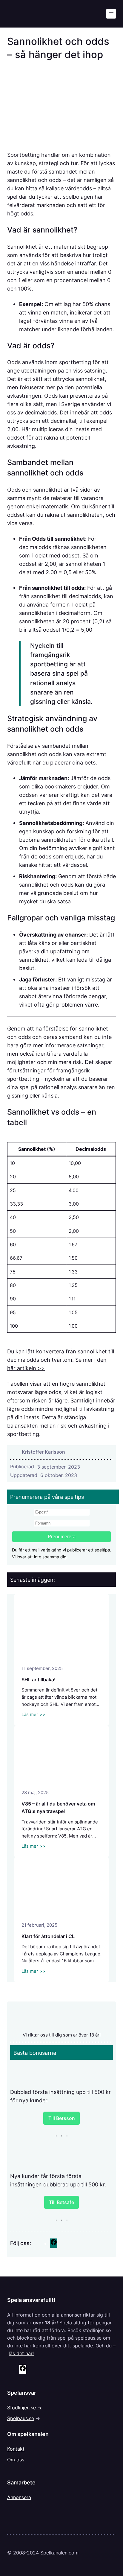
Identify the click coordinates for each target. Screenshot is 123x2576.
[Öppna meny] (111, 14)
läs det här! (21, 2353)
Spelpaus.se (21, 2418)
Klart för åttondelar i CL (48, 1936)
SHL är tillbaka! (39, 1680)
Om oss (16, 2460)
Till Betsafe (61, 2202)
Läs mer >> (33, 1715)
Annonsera (19, 2497)
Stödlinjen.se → (24, 2408)
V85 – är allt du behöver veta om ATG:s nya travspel (58, 1808)
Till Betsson (62, 2118)
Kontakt (16, 2449)
